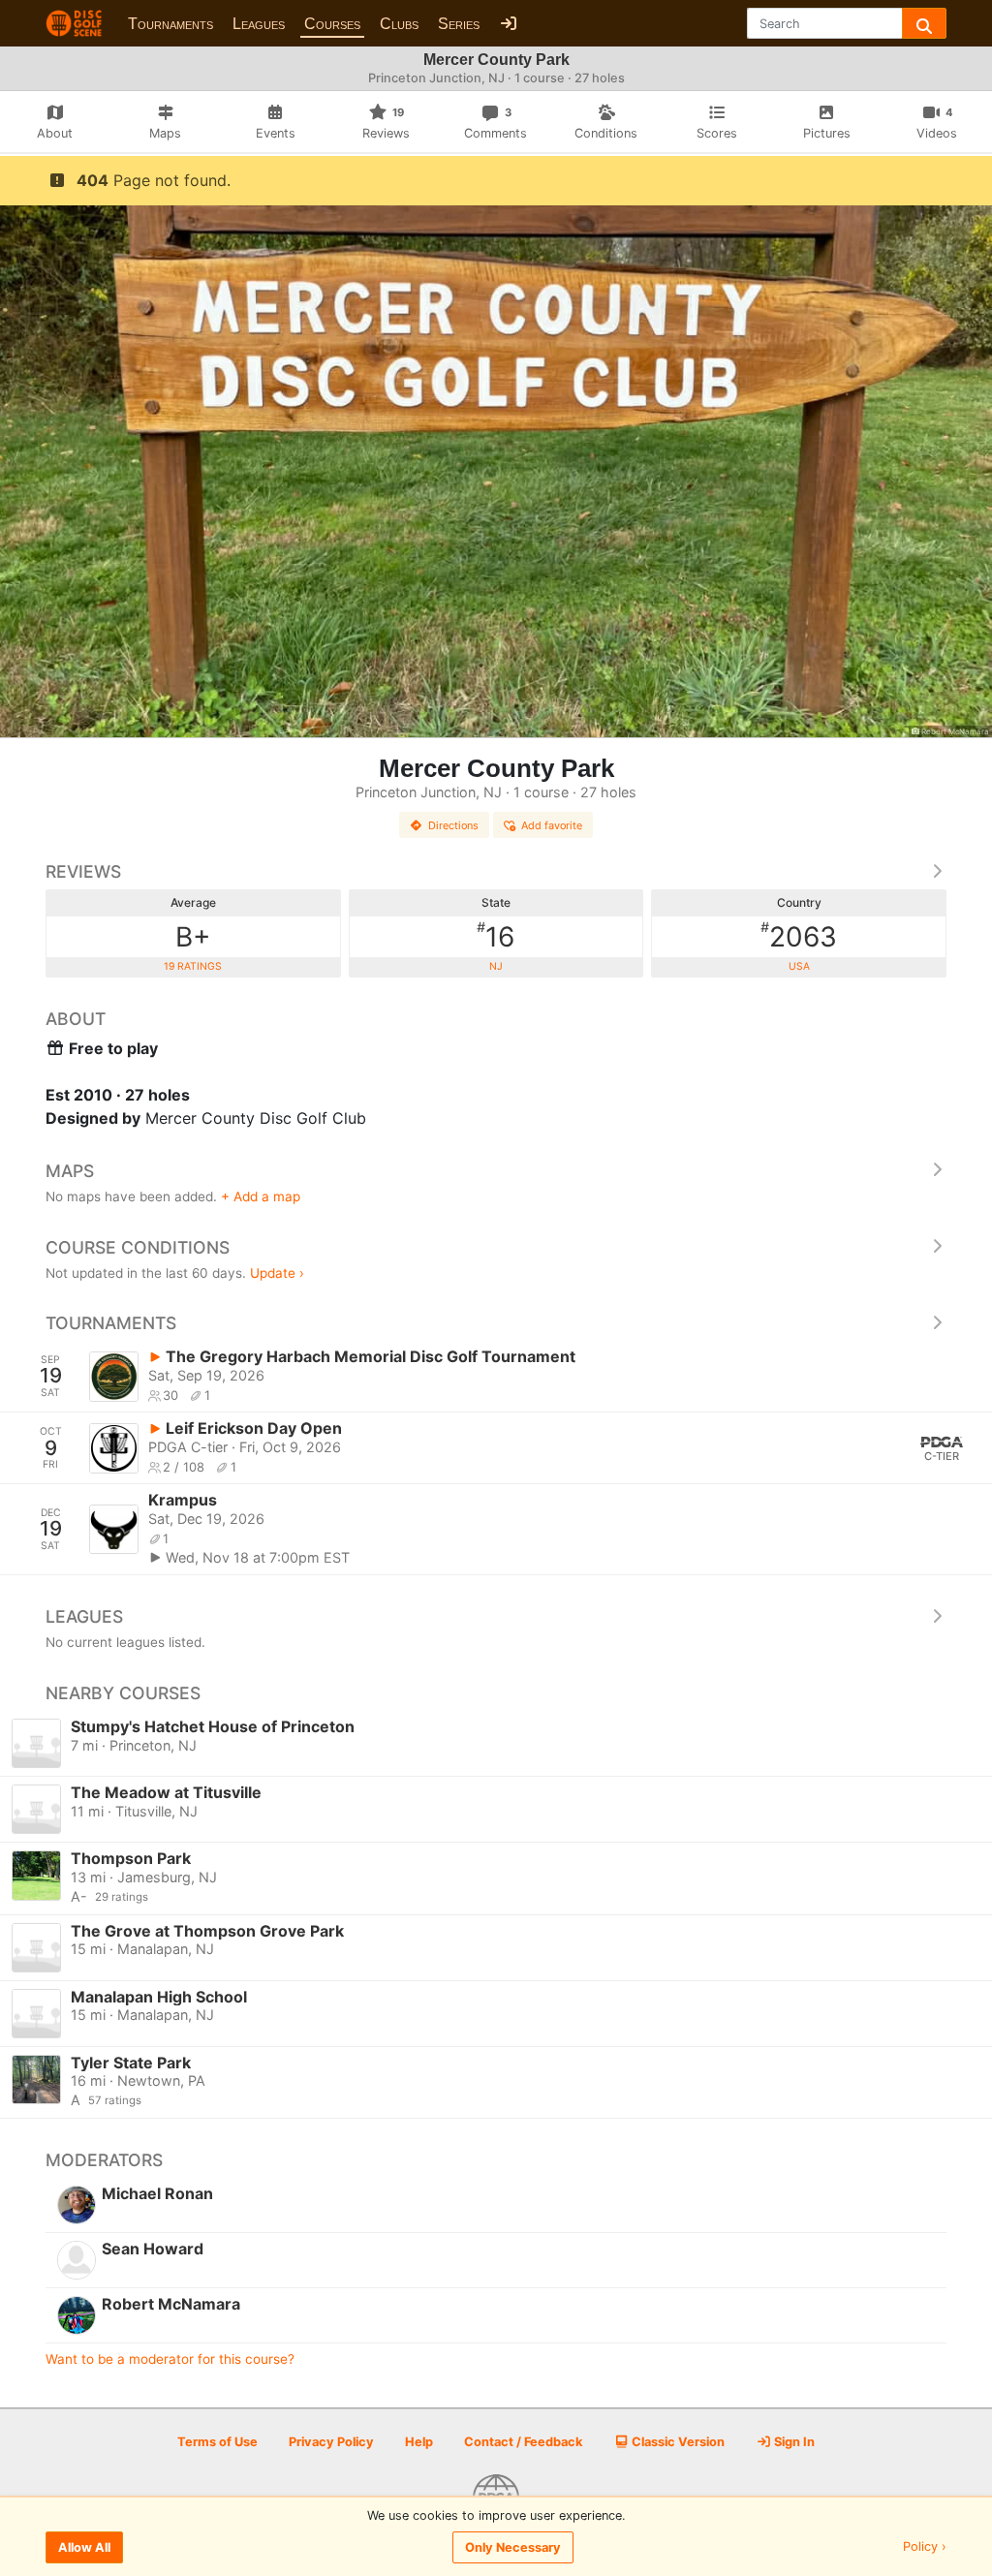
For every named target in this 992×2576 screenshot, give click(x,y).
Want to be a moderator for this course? (170, 2359)
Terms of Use (217, 2442)
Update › (277, 1273)
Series (459, 24)
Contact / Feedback (523, 2442)
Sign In (793, 2442)
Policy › (925, 2547)
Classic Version (677, 2442)
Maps (70, 1171)
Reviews (83, 871)
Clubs (399, 24)
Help (419, 2442)
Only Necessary (513, 2547)
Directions (453, 825)
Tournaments (170, 24)
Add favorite (552, 825)
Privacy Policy (331, 2442)
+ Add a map (261, 1196)
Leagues (259, 24)
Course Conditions (138, 1247)
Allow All (84, 2547)
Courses (332, 24)
